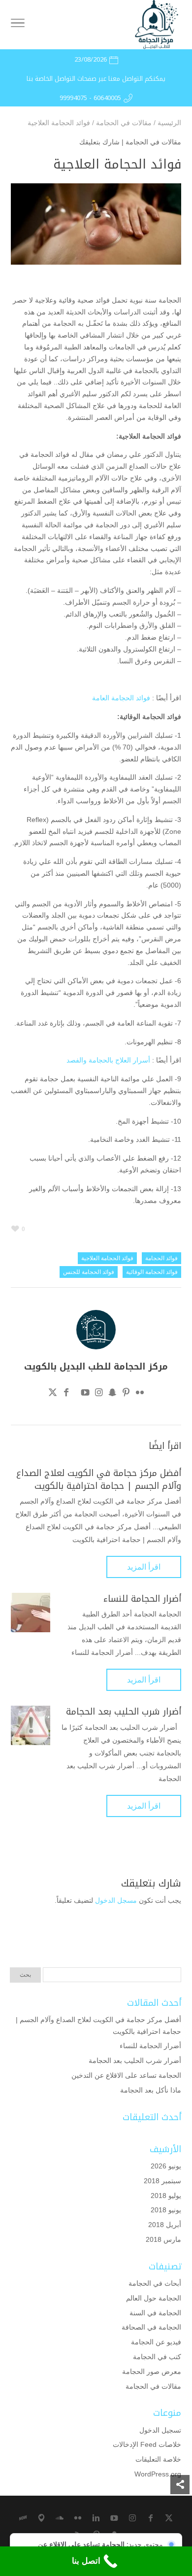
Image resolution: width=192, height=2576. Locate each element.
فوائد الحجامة (161, 1258)
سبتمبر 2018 (162, 2181)
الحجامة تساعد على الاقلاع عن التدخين (126, 2075)
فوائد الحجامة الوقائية (152, 1272)
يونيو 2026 (166, 2166)
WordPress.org (158, 2474)
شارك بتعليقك (99, 142)
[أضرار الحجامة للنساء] (31, 1613)
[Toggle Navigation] (18, 25)
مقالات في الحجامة (153, 142)
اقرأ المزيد (144, 1567)
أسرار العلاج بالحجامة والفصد (108, 1060)
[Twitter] (53, 1394)
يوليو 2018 (166, 2196)
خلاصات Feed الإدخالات (147, 2444)
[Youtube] (85, 1394)
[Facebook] (66, 1394)
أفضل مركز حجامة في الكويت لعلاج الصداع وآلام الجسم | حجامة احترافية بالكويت (99, 1479)
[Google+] (76, 1394)
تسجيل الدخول (160, 2430)
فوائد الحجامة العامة (121, 698)
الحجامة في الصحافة (151, 2327)
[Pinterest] (126, 1394)
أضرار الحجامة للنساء (142, 1599)
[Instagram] (99, 1394)
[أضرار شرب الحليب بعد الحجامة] (31, 1725)
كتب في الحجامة (157, 2357)
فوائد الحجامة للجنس (89, 1272)
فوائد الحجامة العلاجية (107, 1258)
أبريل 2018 (165, 2225)
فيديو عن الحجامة (156, 2342)
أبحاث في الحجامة (155, 2283)
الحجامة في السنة (155, 2313)
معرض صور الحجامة (152, 2371)
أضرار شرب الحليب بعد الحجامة (124, 1712)
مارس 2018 (163, 2239)
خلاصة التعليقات (158, 2459)
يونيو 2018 (166, 2210)
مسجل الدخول (116, 1900)
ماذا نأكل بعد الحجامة (151, 2090)
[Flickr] (140, 1394)
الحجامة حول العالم (154, 2298)
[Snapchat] (112, 1394)
